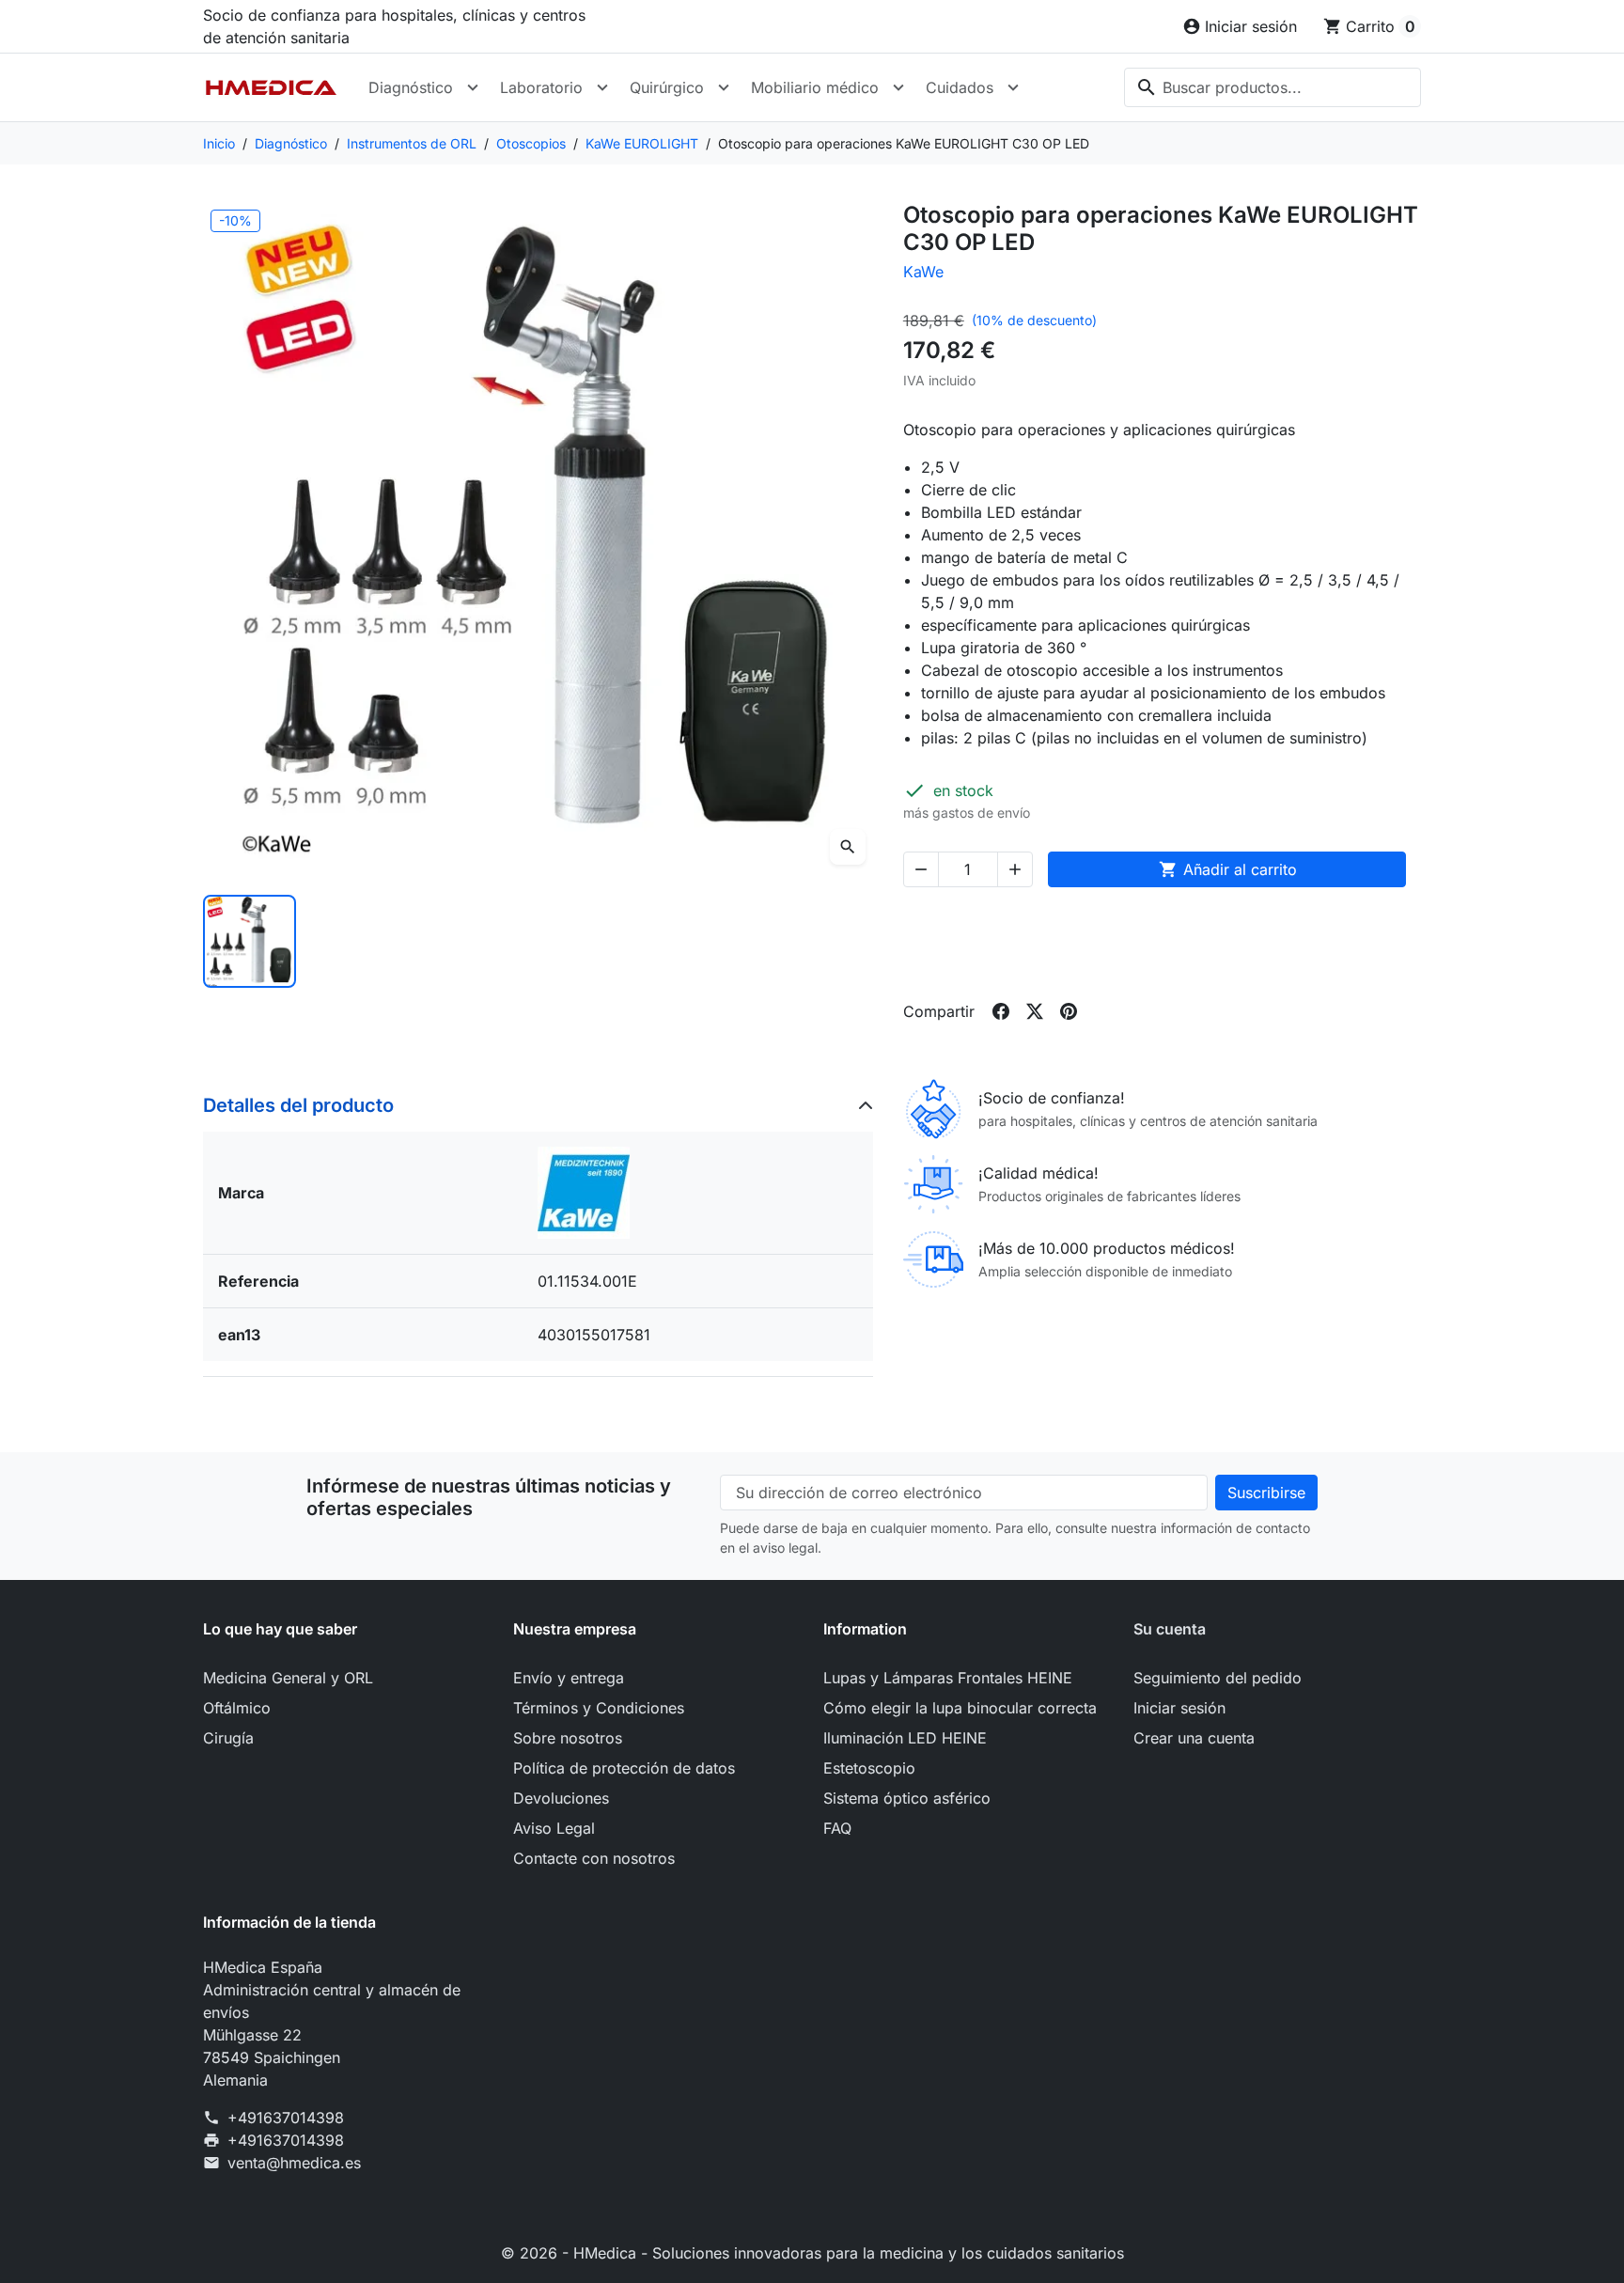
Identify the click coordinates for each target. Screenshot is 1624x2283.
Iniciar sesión (1179, 1708)
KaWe (923, 272)
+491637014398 (286, 2118)
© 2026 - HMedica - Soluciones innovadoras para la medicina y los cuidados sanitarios (812, 2253)
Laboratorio (541, 87)
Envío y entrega (569, 1678)
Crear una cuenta (1194, 1738)
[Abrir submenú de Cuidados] (1013, 87)
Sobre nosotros (568, 1738)
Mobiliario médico (815, 87)
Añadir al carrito (1228, 869)
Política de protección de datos (624, 1768)
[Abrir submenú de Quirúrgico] (724, 87)
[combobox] (1273, 87)
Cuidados (960, 87)
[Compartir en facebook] (1001, 1011)
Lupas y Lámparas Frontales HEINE (948, 1678)
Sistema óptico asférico (907, 1798)
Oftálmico (237, 1708)
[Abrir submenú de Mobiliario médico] (898, 87)
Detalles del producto (298, 1105)
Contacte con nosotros (594, 1858)
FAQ (837, 1828)
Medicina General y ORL (288, 1678)
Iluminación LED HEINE (905, 1738)
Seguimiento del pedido (1218, 1678)
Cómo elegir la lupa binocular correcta (960, 1708)
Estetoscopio (869, 1768)
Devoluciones (561, 1798)
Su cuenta (1170, 1629)
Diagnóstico (411, 87)
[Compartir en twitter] (1035, 1011)
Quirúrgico (667, 87)
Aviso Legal (554, 1828)
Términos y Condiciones (599, 1708)
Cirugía (228, 1738)
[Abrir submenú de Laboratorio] (602, 87)
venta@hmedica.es (294, 2163)
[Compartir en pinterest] (1069, 1011)
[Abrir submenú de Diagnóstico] (473, 87)
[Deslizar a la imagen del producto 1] (250, 941)
